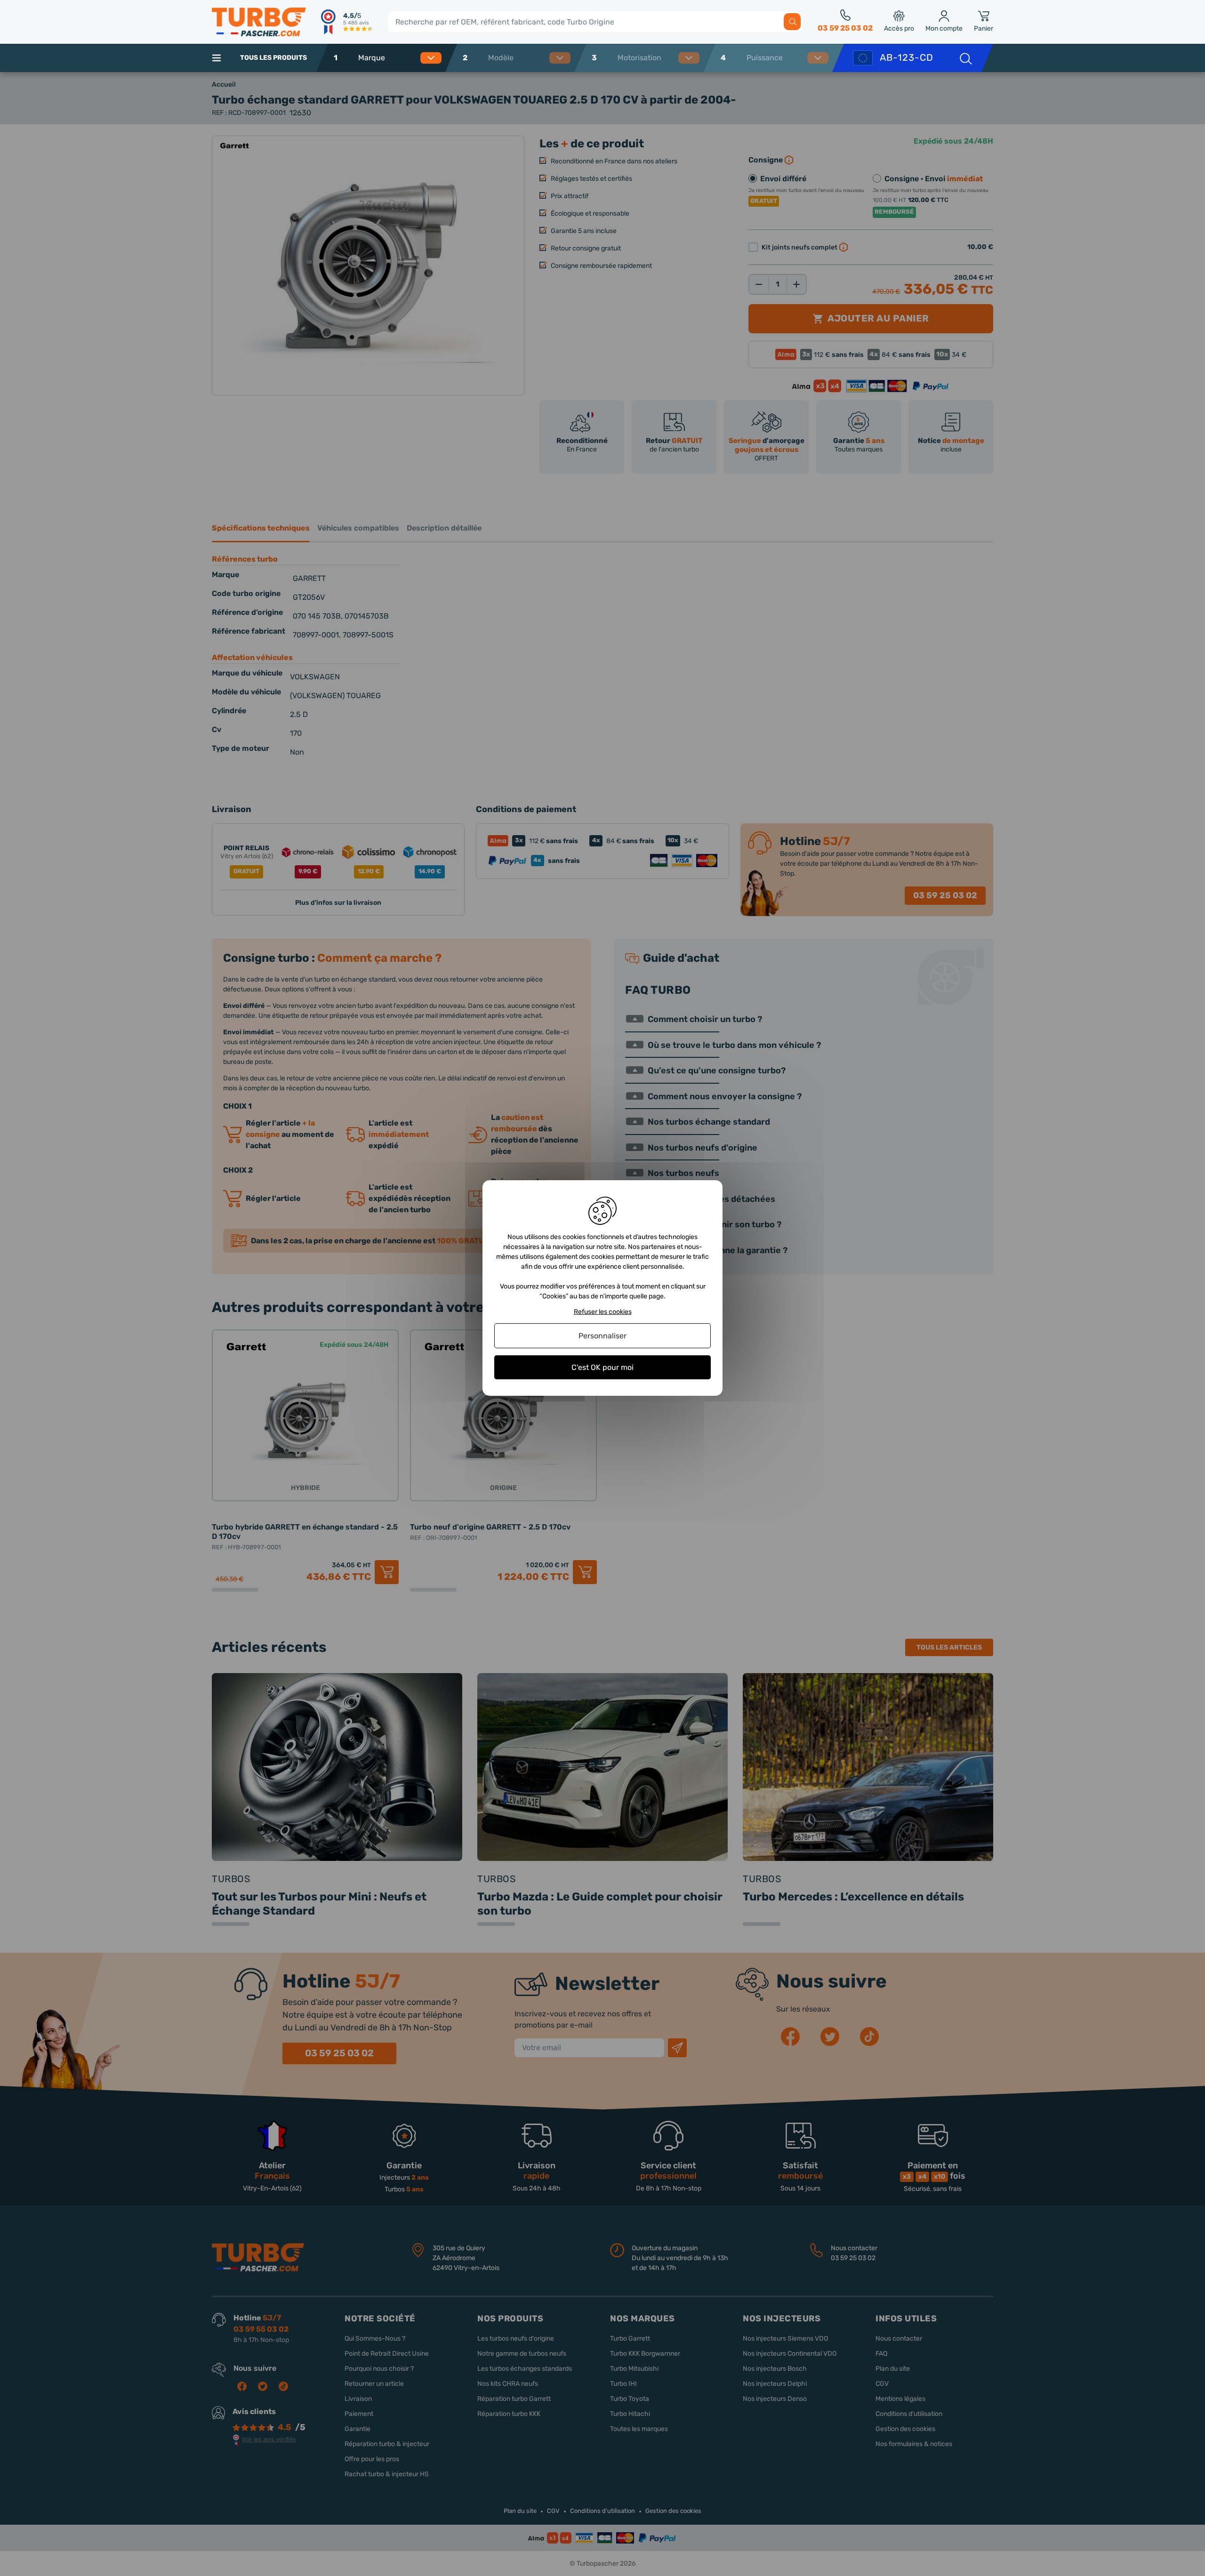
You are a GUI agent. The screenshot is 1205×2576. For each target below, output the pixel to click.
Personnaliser (602, 1336)
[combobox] (397, 58)
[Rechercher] (792, 22)
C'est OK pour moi (602, 1367)
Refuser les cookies (603, 1312)
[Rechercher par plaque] (965, 58)
